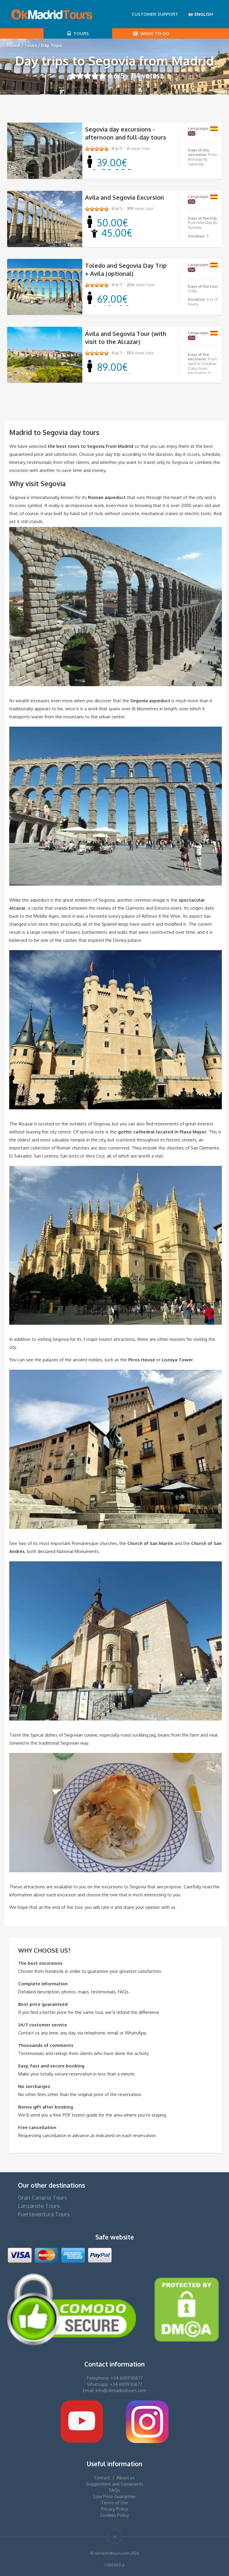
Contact (102, 2478)
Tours (80, 33)
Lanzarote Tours (39, 2206)
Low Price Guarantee (115, 2496)
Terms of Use (114, 2503)
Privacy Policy (114, 2509)
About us (126, 2478)
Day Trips (51, 45)
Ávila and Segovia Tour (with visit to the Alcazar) (126, 338)
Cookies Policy (114, 2515)
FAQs (114, 2490)
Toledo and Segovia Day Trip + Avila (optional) (126, 269)
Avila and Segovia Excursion (124, 197)
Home (14, 45)
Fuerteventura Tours (44, 2214)
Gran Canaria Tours (42, 2197)
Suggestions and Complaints (115, 2484)
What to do (154, 33)
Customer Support (155, 14)
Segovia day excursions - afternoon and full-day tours (126, 133)
